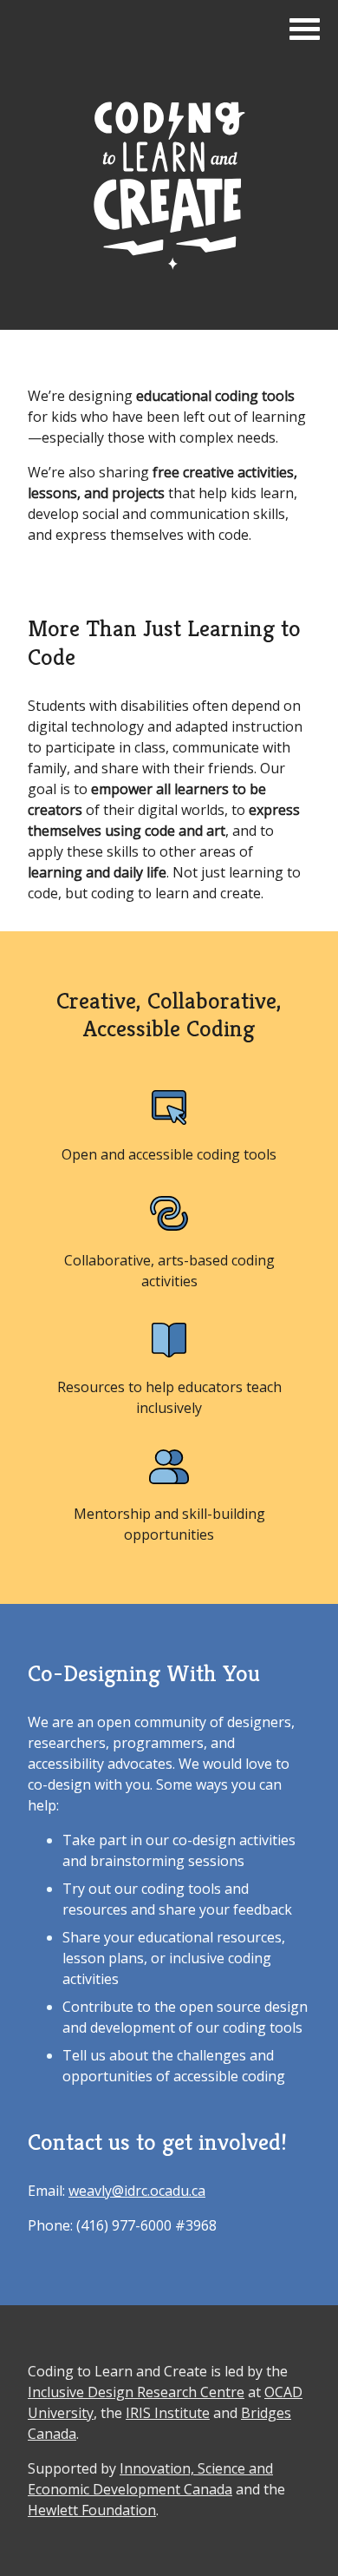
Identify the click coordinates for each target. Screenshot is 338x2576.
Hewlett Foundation (92, 2510)
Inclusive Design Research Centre (136, 2392)
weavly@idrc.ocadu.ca (137, 2191)
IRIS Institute (168, 2413)
